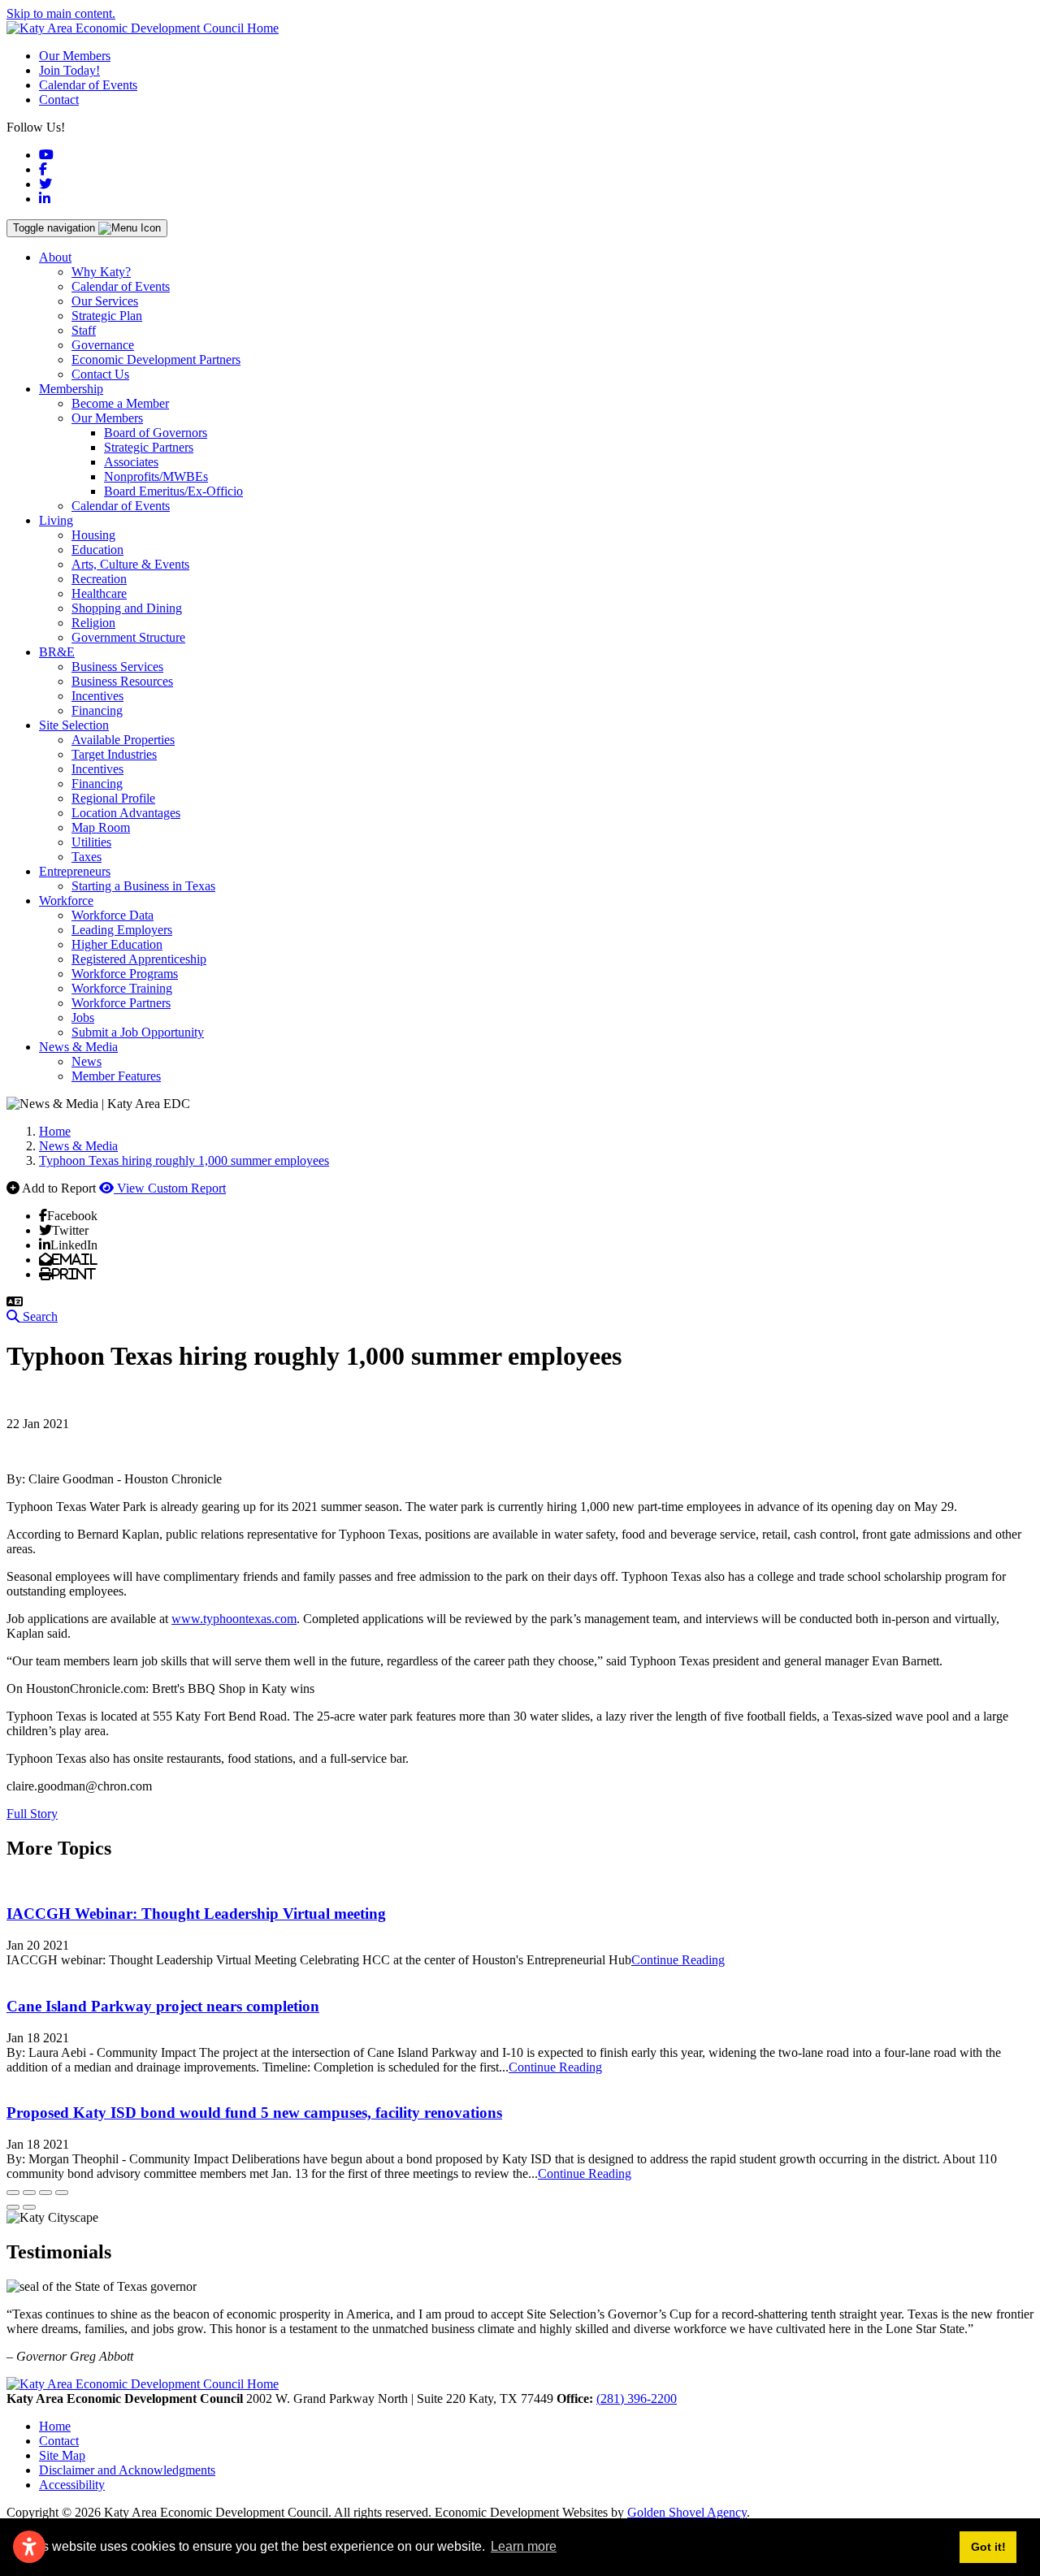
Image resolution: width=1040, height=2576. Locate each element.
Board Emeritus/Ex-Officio (173, 491)
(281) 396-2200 (637, 2398)
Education (97, 550)
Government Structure (128, 637)
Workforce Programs (125, 974)
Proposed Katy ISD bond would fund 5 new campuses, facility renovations (254, 2113)
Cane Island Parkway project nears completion (163, 2006)
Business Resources (122, 681)
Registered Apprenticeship (139, 959)
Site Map (62, 2455)
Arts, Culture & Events (130, 564)
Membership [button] (71, 389)
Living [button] (56, 520)
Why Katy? (101, 272)
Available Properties (123, 740)
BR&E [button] (57, 652)
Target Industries (114, 754)
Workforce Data (113, 915)
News (87, 1061)
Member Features (116, 1076)
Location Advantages (126, 813)
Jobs (83, 1017)
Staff (84, 330)
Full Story (32, 1814)
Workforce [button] (66, 901)
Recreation (99, 579)
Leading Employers (122, 930)
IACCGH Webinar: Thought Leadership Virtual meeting (196, 1914)
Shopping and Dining (127, 608)
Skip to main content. (61, 13)
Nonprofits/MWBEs (156, 476)
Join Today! (69, 70)
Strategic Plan (107, 316)
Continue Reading (678, 1960)
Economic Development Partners (156, 359)
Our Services (105, 301)
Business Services (117, 667)
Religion (93, 623)
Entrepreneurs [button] (75, 871)
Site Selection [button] (74, 725)
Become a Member (120, 403)
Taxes (87, 857)
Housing (93, 535)
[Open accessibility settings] (29, 2547)
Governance (103, 345)
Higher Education (117, 944)
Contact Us (100, 374)
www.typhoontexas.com (234, 1619)
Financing (97, 710)
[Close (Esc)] (13, 2193)
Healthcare (99, 593)
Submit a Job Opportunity (138, 1032)
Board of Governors (156, 433)
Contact (59, 100)
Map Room (101, 827)
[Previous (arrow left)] (13, 2207)
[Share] (29, 2193)
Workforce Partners (121, 1003)
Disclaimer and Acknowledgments (127, 2470)
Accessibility (72, 2485)
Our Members (75, 56)
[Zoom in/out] (62, 2193)
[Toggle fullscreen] (45, 2193)
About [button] (55, 257)
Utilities (91, 842)
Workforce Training (122, 988)
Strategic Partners (149, 447)
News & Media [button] (78, 1047)
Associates (131, 462)
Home (55, 2426)
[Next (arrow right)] (29, 2207)
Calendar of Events (88, 85)
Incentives (97, 696)
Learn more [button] (524, 2546)
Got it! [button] (988, 2547)
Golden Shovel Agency (687, 2512)
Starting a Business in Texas (143, 886)
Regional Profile (113, 798)
